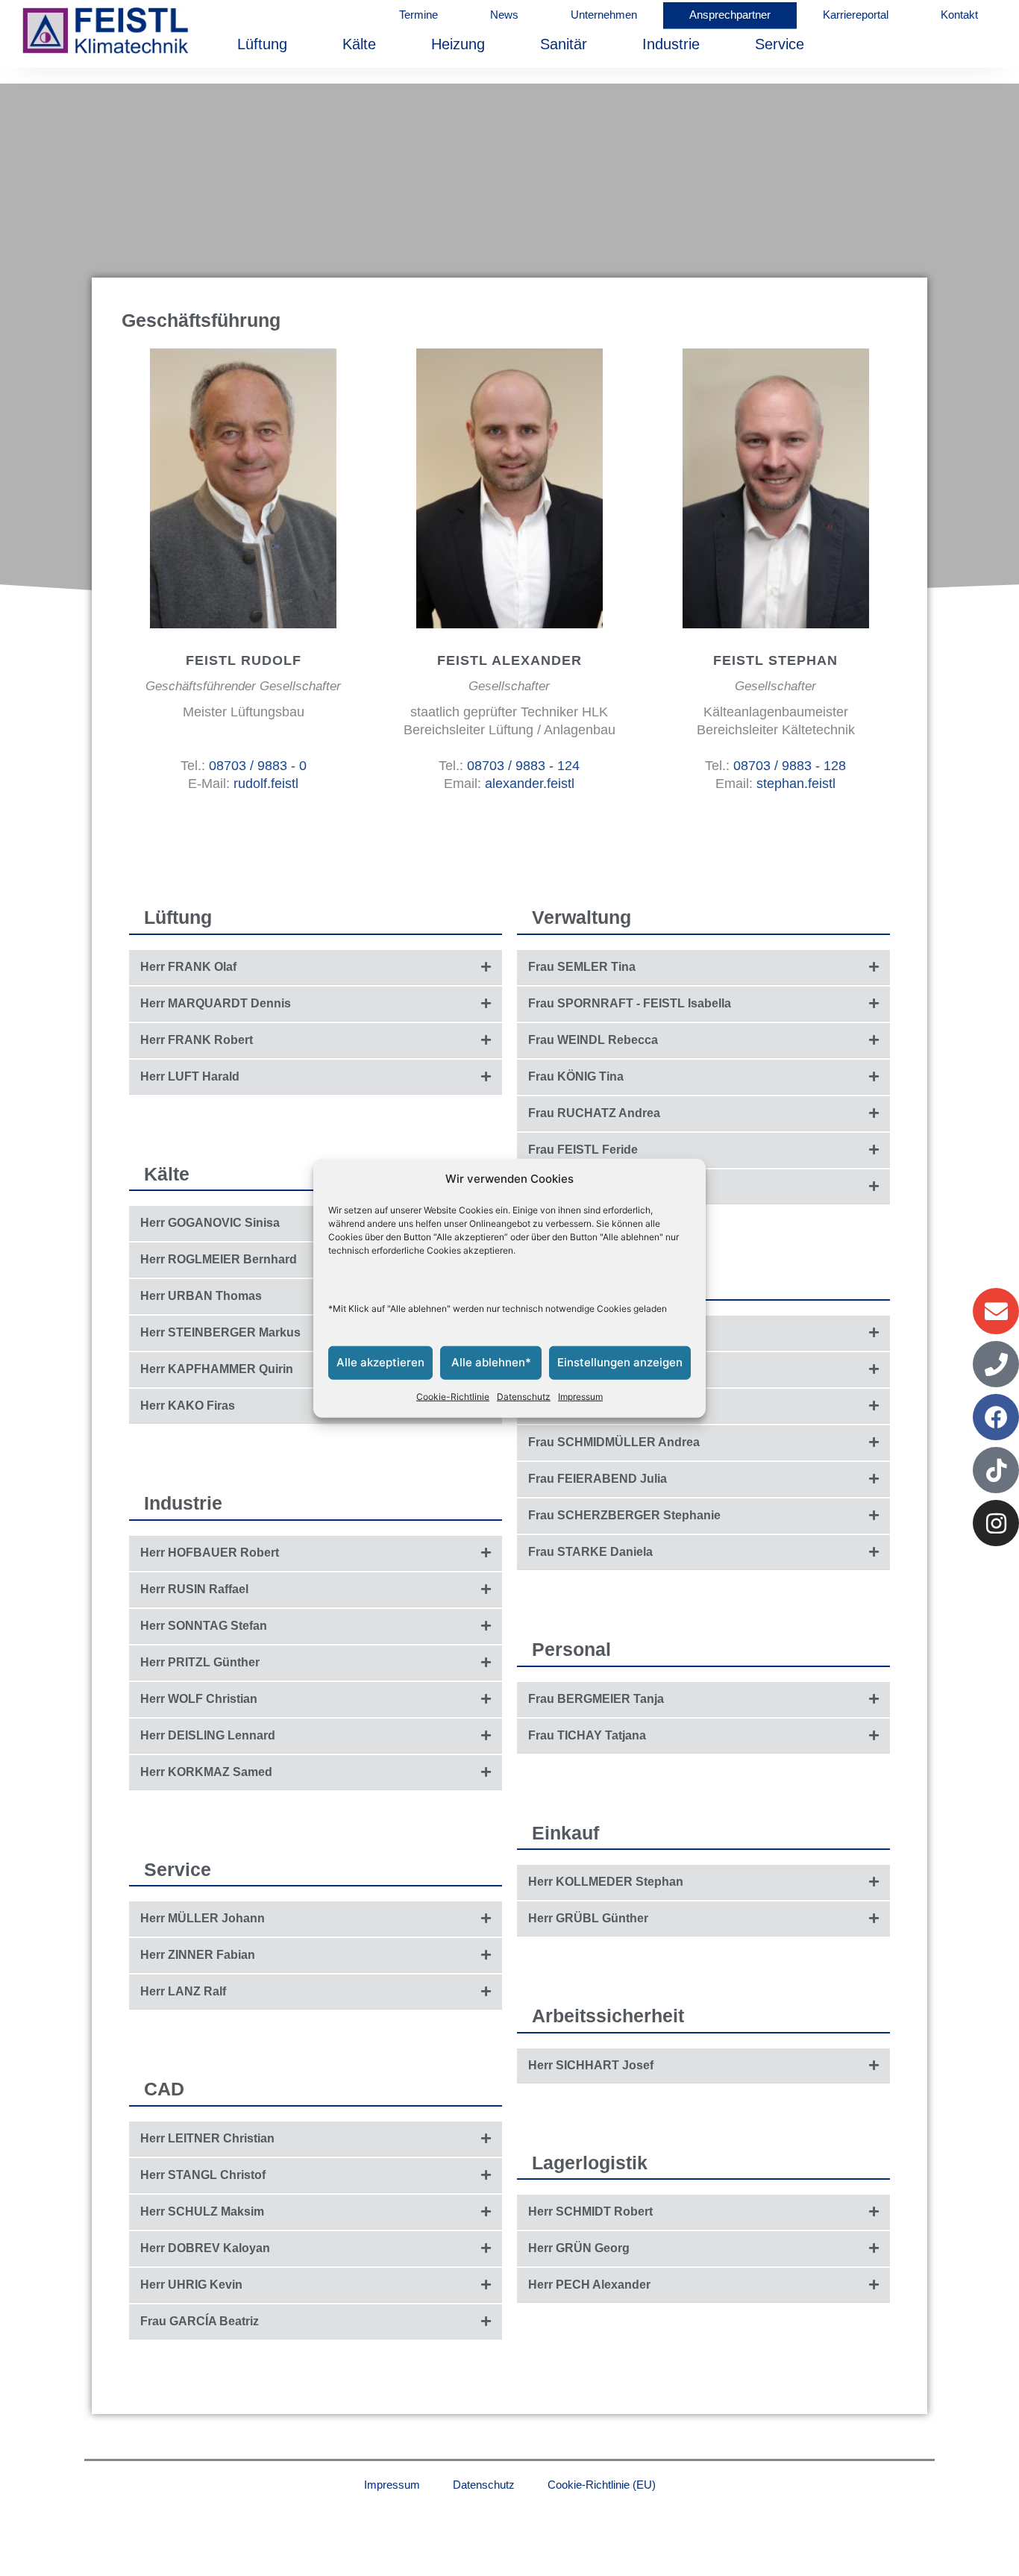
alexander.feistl (530, 784)
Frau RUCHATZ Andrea (594, 1113)
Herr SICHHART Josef (591, 2065)
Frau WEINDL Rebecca (593, 1040)
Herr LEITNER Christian (207, 2138)
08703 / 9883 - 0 (258, 766)
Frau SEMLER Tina (582, 967)
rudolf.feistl (266, 784)
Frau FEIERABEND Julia (598, 1479)
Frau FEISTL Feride (583, 1150)
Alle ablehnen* (491, 1362)
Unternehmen (604, 15)
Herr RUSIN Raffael (194, 1589)
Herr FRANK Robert (197, 1040)
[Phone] (996, 1364)
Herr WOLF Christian (199, 1699)
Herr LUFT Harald (190, 1076)
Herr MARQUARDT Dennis (216, 1003)
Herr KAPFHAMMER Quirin (217, 1369)
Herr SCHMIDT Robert (590, 2211)
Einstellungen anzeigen (620, 1362)
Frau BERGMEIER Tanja (596, 1699)
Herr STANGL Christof (203, 2175)
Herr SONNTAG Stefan (204, 1626)
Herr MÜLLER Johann (203, 1918)
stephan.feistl (796, 784)
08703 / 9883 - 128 (790, 766)
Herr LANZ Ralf (183, 1991)
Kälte (359, 44)
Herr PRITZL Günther (200, 1662)
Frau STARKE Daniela (590, 1552)
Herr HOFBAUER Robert (210, 1553)
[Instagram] (996, 1523)
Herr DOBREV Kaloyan (205, 2248)
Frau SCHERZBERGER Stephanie (624, 1515)
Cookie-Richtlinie (453, 1397)
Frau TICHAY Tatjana (587, 1735)
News (504, 15)
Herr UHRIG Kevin (191, 2285)
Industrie (671, 44)
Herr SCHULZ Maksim (202, 2211)
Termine (418, 15)
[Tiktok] (996, 1470)
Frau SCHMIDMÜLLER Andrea (614, 1442)
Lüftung (262, 44)
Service (780, 44)
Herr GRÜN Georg (579, 2248)
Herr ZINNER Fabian (198, 1955)
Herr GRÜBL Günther (588, 1918)
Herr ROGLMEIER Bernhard (219, 1259)
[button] (316, 967)
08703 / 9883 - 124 (523, 766)
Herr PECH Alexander (589, 2285)
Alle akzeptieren (380, 1362)
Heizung (458, 44)
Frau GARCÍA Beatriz (200, 2321)
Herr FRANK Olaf (188, 967)
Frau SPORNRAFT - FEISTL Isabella (630, 1003)
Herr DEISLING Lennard (208, 1735)
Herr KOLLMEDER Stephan (606, 1882)
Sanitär (564, 44)
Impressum (580, 1397)
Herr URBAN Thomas (201, 1296)
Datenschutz (524, 1397)
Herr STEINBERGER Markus (220, 1332)
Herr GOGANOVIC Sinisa (210, 1223)
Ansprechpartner (730, 15)
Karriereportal (856, 15)
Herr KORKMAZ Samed (206, 1772)
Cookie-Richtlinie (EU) (602, 2485)
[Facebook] (996, 1417)
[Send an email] (238, 492)
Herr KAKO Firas (188, 1406)
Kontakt (959, 15)
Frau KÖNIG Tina (576, 1076)
